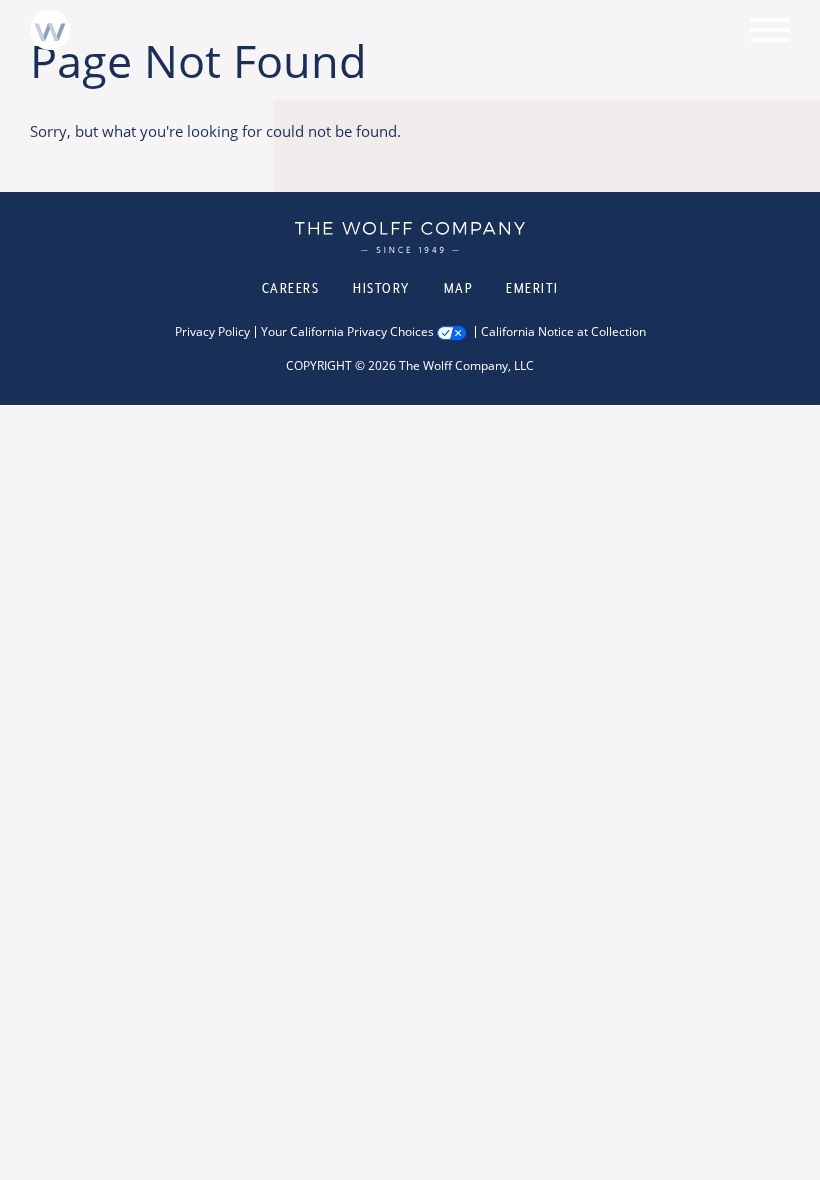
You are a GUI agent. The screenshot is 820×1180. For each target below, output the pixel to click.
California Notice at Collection (563, 332)
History (381, 288)
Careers (291, 288)
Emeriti (532, 288)
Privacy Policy (212, 332)
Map (458, 288)
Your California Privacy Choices (347, 332)
